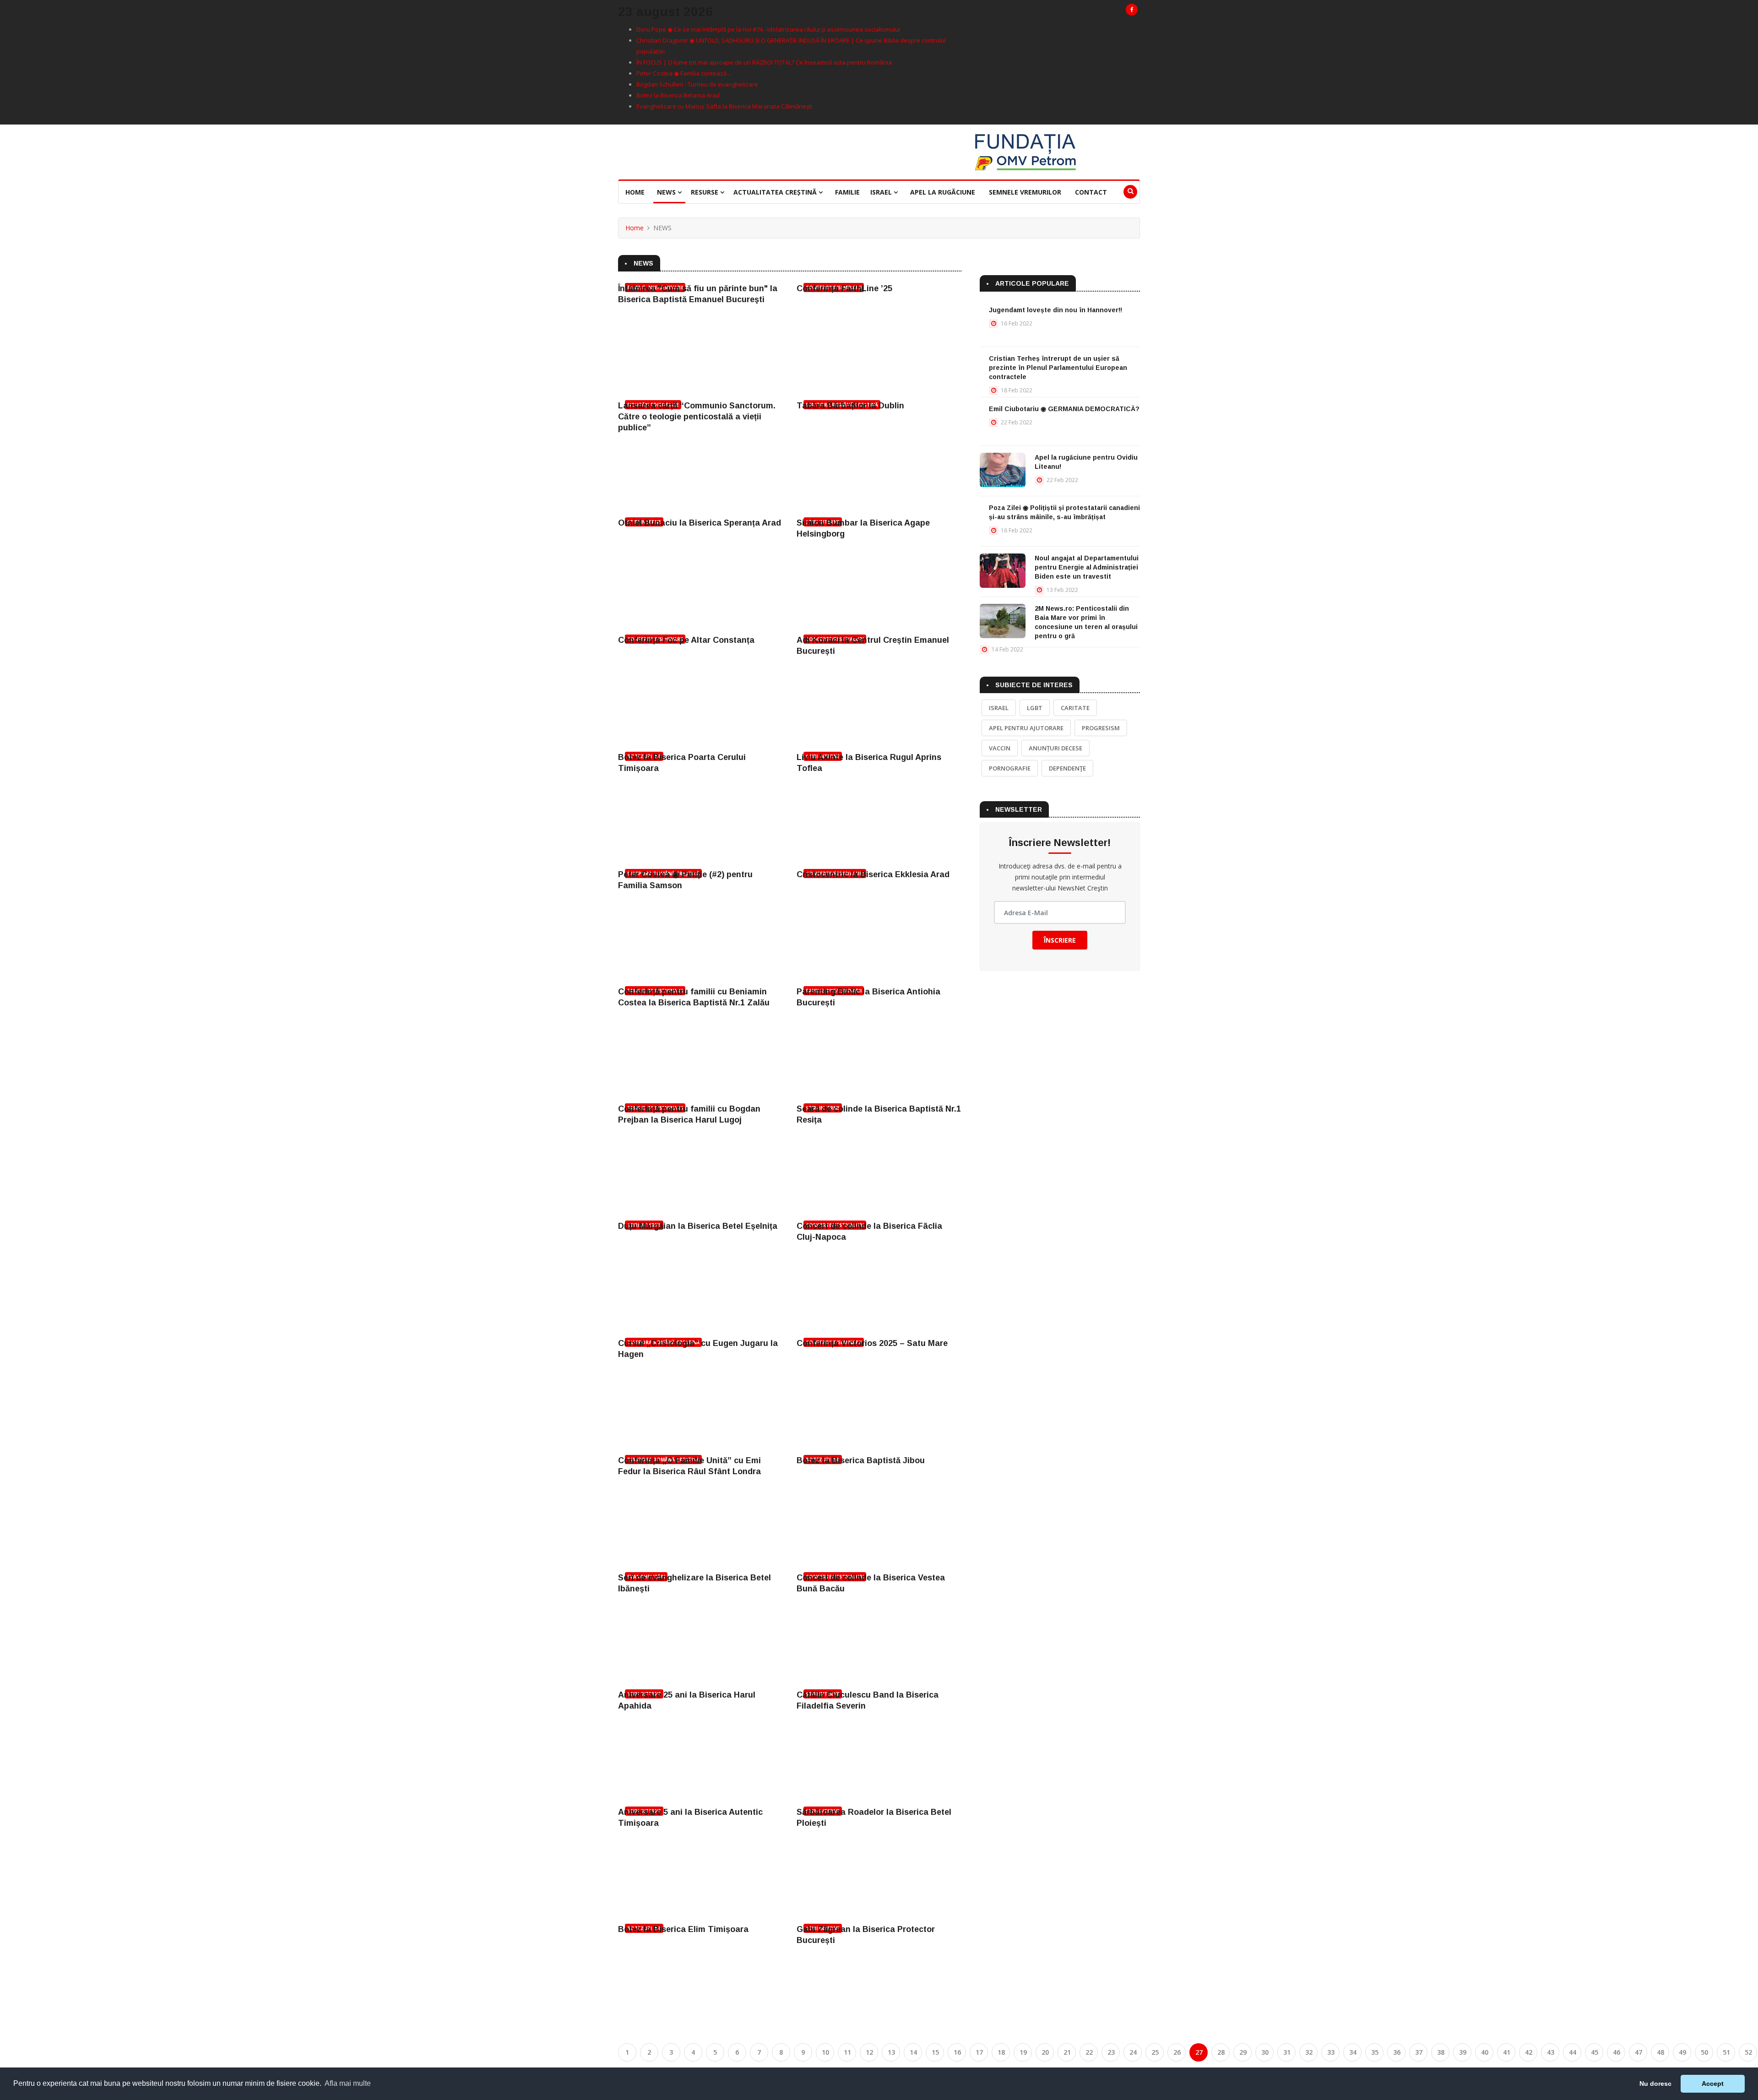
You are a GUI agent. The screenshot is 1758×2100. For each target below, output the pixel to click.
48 (1660, 2052)
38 (1441, 2052)
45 (1595, 2052)
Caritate (1075, 708)
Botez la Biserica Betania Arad (678, 95)
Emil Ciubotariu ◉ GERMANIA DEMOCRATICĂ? (1064, 409)
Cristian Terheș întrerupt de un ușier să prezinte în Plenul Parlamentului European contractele (1058, 368)
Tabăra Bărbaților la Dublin (850, 406)
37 (1419, 2052)
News (667, 192)
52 (1748, 2052)
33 (1331, 2052)
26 (1177, 2052)
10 (825, 2052)
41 (1507, 2052)
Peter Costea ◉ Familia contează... (684, 73)
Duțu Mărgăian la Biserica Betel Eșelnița (698, 1226)
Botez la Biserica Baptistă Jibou (861, 1460)
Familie (847, 192)
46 (1617, 2052)
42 (1529, 2052)
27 (1199, 2052)
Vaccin (1000, 748)
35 (1375, 2052)
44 (1573, 2052)
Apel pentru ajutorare (1026, 728)
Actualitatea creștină (776, 192)
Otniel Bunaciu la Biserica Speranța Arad (700, 523)
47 (1639, 2052)
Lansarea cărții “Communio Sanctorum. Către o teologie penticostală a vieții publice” (697, 417)
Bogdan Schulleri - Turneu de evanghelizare (697, 84)
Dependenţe (1067, 768)
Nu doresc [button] (1655, 2084)
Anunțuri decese (1055, 748)
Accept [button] (1713, 2084)
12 (869, 2052)
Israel (882, 192)
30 (1265, 2052)
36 (1397, 2052)
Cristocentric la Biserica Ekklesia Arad (873, 874)
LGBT (1035, 708)
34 (1353, 2052)
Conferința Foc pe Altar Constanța (686, 640)
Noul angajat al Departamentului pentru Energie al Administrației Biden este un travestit (1087, 567)
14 (913, 2052)
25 (1155, 2052)
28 (1221, 2052)
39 (1463, 2052)
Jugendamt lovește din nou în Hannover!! (1055, 310)
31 (1287, 2052)
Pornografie (1010, 768)
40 (1485, 2052)
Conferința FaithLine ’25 (844, 288)
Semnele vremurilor (1025, 192)
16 (957, 2052)
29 (1243, 2052)
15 (935, 2052)
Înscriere (1060, 940)
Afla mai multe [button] (348, 2083)
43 (1551, 2052)
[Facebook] (1132, 10)
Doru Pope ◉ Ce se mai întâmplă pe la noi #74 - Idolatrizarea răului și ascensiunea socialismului (768, 29)
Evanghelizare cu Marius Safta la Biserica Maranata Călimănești (724, 106)
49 (1682, 2052)
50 (1704, 2052)
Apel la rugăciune (943, 192)
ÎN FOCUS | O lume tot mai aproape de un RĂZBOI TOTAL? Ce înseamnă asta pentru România (764, 62)
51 (1726, 2052)
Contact (1091, 192)
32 (1309, 2052)
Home (635, 192)
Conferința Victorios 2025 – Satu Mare (872, 1343)
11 (847, 2052)
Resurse (705, 192)
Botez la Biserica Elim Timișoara (683, 1929)
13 (891, 2052)
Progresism (1101, 728)
